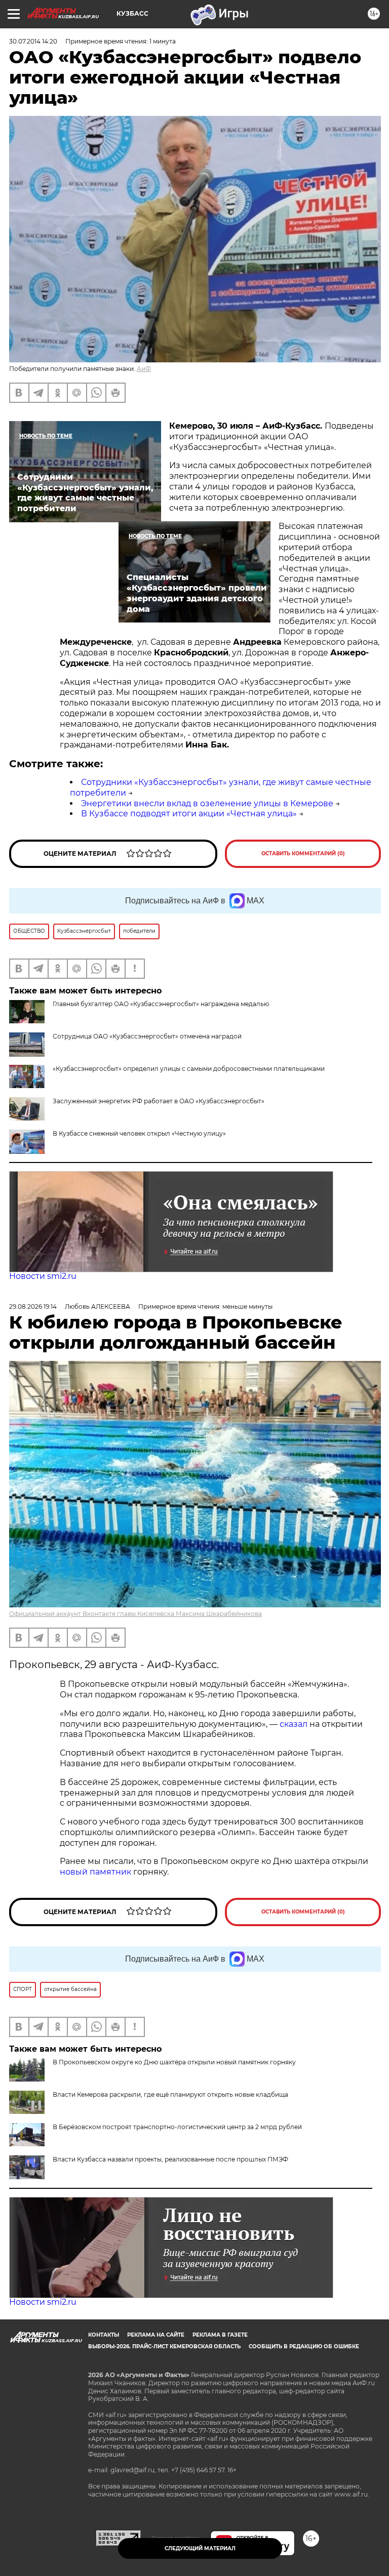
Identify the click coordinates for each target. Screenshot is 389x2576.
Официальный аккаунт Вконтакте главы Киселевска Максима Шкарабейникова (135, 1614)
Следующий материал (200, 2548)
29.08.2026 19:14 (33, 1306)
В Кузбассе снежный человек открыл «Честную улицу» (139, 1133)
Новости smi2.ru (43, 1276)
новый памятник (95, 1872)
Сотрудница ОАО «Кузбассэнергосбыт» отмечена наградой (147, 1036)
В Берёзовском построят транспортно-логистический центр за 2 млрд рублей (177, 2127)
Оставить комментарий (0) (303, 854)
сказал (295, 1724)
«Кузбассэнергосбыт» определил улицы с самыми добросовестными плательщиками (189, 1069)
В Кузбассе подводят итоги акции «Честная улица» (189, 814)
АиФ (144, 369)
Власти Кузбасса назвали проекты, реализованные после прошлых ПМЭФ (170, 2159)
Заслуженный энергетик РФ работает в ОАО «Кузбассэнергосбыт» (159, 1101)
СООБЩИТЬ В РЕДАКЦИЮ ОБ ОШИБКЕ (304, 2346)
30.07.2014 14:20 (33, 41)
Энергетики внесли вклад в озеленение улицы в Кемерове (207, 803)
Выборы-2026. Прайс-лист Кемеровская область (164, 2346)
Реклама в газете (220, 2335)
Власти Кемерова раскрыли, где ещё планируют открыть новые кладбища (170, 2094)
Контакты (104, 2335)
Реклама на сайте (156, 2335)
